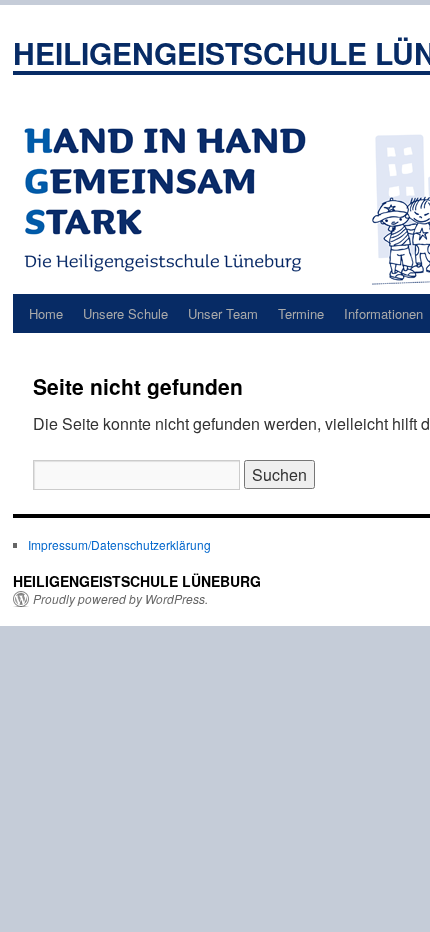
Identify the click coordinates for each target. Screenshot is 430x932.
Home (46, 313)
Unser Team (223, 313)
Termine (301, 313)
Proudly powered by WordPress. (120, 599)
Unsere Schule (125, 313)
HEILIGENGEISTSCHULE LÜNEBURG (137, 581)
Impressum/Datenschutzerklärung (119, 544)
